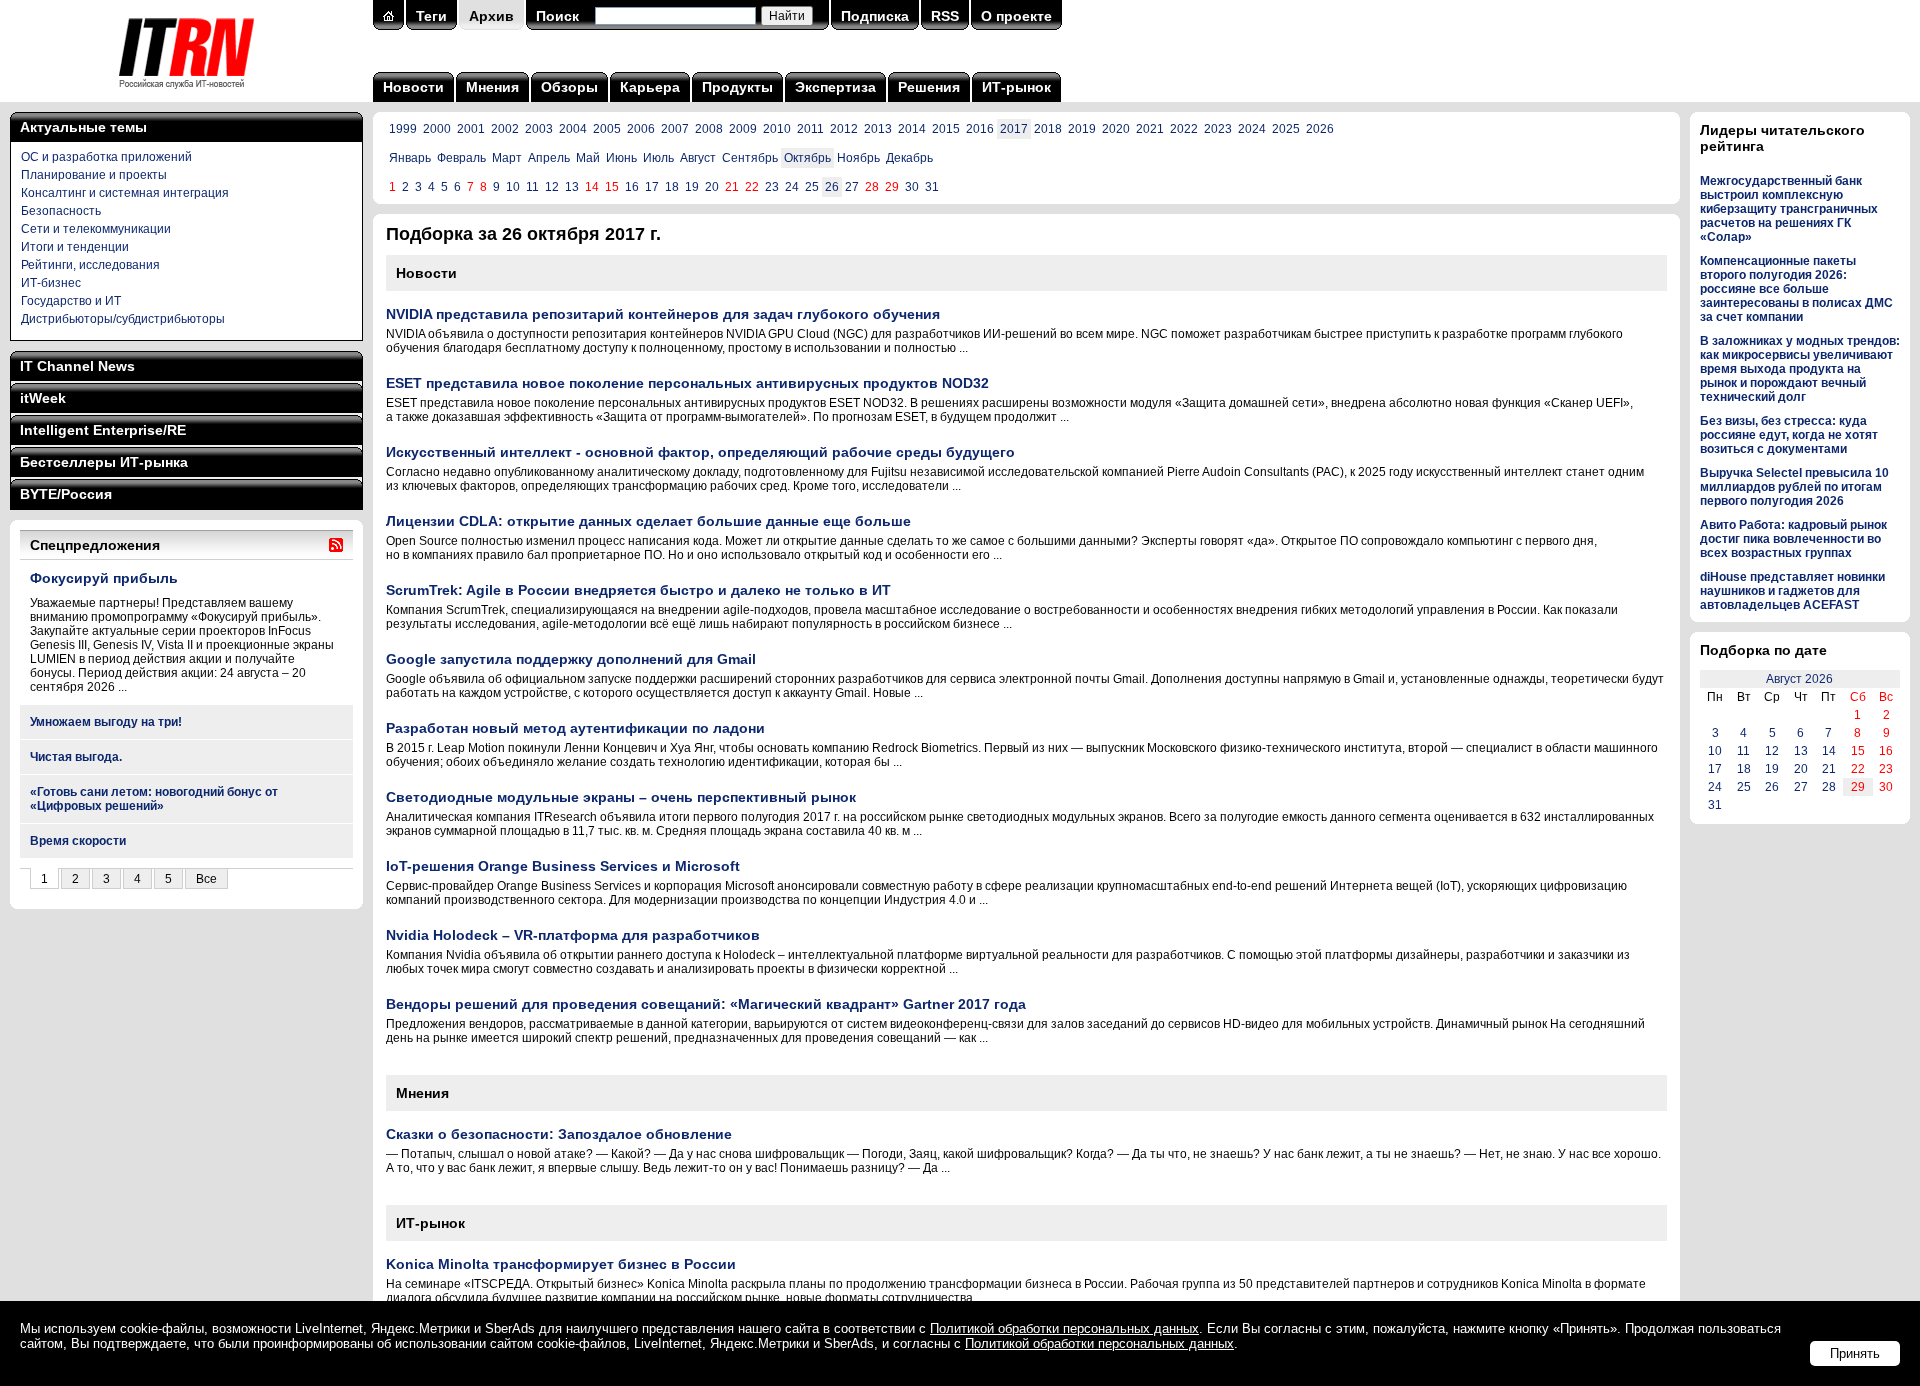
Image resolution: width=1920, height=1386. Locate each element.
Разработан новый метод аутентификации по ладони (575, 728)
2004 (573, 129)
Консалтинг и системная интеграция (125, 193)
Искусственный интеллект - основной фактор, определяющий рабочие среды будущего (700, 452)
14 (1829, 751)
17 (652, 187)
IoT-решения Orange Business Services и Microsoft (563, 866)
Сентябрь (750, 158)
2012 (844, 129)
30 (912, 187)
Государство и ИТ (71, 301)
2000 (437, 129)
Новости (413, 87)
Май (588, 158)
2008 (709, 129)
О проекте (1016, 16)
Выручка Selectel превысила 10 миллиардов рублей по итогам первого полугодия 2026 (1794, 487)
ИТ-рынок (1016, 87)
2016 (980, 129)
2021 (1150, 129)
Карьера (650, 87)
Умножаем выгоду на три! (106, 722)
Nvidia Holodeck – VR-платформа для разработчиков (573, 935)
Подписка (875, 16)
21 (1829, 769)
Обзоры (569, 87)
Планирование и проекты (94, 175)
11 (532, 187)
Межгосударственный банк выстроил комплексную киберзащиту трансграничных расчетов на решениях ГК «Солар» (1789, 209)
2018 (1048, 129)
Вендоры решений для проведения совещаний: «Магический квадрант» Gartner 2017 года (706, 1004)
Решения (929, 87)
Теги (431, 16)
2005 (607, 129)
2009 (743, 129)
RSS (945, 16)
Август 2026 (1799, 679)
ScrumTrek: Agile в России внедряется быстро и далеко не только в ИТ (638, 590)
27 (852, 187)
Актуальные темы (83, 127)
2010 (777, 129)
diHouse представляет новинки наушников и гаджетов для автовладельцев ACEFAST (1792, 591)
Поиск (557, 16)
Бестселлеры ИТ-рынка (104, 462)
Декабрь (909, 158)
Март (507, 158)
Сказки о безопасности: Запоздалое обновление (559, 1134)
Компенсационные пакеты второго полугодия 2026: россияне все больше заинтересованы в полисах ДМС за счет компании (1796, 289)
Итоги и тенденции (75, 247)
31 (932, 187)
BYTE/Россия (66, 494)
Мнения (492, 87)
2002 (505, 129)
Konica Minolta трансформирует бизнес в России (561, 1264)
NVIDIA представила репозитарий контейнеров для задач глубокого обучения (663, 314)
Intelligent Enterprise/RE (103, 430)
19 (692, 187)
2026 (1320, 129)
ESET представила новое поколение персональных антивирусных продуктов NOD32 (687, 383)
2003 (539, 129)
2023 (1218, 129)
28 (1829, 787)
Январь (410, 158)
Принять (1855, 1353)
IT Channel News (77, 366)
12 (552, 187)
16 (632, 187)
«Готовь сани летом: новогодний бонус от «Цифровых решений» (154, 799)
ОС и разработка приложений (106, 157)
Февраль (461, 158)
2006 (641, 129)
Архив (491, 16)
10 (513, 187)
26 (832, 187)
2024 (1252, 129)
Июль (658, 158)
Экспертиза (835, 87)
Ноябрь (858, 158)
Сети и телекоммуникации (96, 229)
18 (672, 187)
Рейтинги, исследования (90, 265)
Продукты (737, 87)
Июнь (621, 158)
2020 (1116, 129)
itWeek (43, 398)
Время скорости (78, 841)
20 (712, 187)
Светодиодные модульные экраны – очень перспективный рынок (621, 797)
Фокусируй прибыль (104, 578)
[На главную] (186, 95)
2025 (1286, 129)
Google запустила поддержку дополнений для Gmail (571, 659)
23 (772, 187)
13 (572, 187)
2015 (946, 129)
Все (206, 879)
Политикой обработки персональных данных (1064, 1328)
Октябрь (807, 158)
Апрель (549, 158)
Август (698, 158)
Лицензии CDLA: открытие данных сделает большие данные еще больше (648, 521)
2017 (1014, 129)
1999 (403, 129)
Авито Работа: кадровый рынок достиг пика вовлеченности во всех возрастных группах (1793, 539)
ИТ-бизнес (51, 283)
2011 (810, 129)
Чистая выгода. (76, 757)
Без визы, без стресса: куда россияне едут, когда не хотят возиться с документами (1789, 435)
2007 (675, 129)
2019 (1082, 129)
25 (812, 187)
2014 (912, 129)
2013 (878, 129)
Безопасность (61, 211)
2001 (471, 129)
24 (792, 187)
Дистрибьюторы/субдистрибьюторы (123, 319)
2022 (1184, 129)
